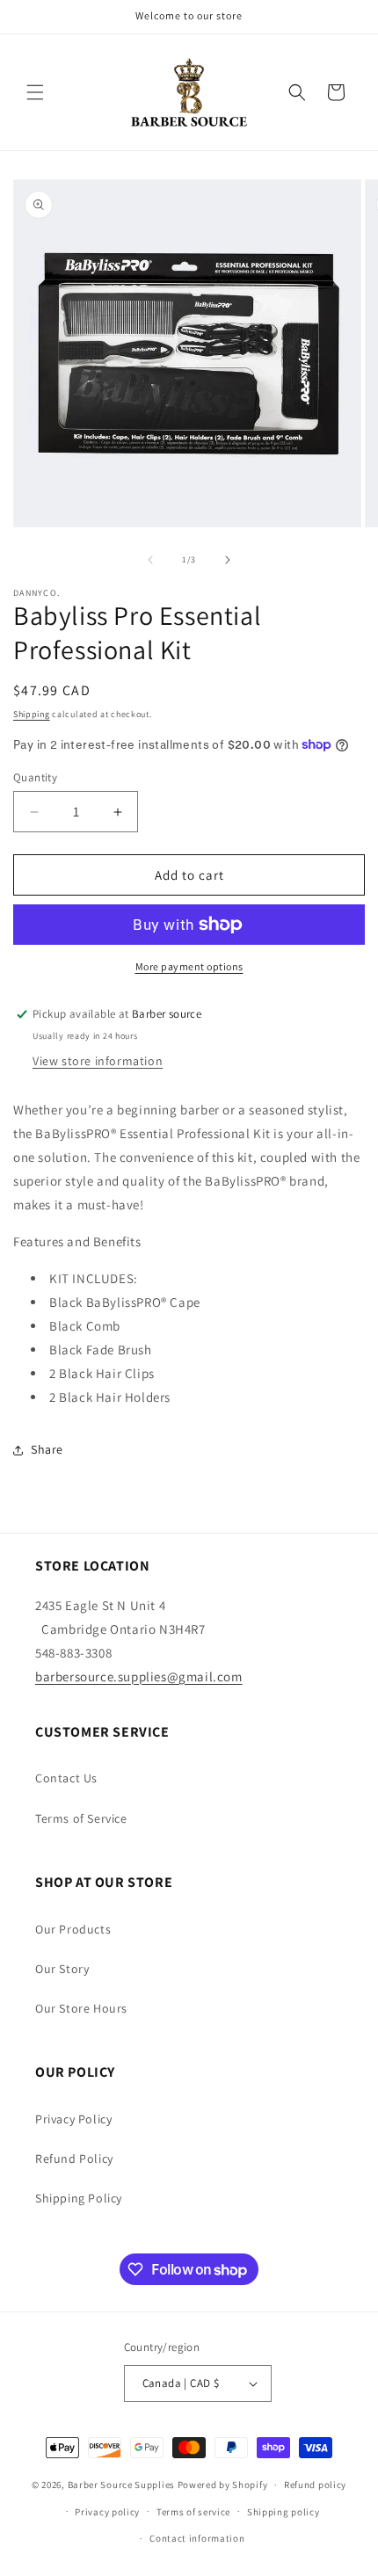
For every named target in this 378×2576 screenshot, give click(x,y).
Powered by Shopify (223, 2485)
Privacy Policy (73, 2119)
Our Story (62, 1969)
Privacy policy (107, 2512)
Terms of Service (81, 1818)
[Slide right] (228, 560)
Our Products (73, 1929)
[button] (35, 92)
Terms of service (193, 2512)
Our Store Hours (81, 2008)
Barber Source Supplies (121, 2485)
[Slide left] (150, 560)
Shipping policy (283, 2512)
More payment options (189, 966)
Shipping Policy (79, 2198)
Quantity (35, 777)
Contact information (197, 2538)
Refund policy (315, 2485)
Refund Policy (74, 2159)
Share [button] (47, 1449)
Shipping (32, 714)
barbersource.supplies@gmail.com (139, 1676)
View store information (98, 1061)
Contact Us (66, 1778)
